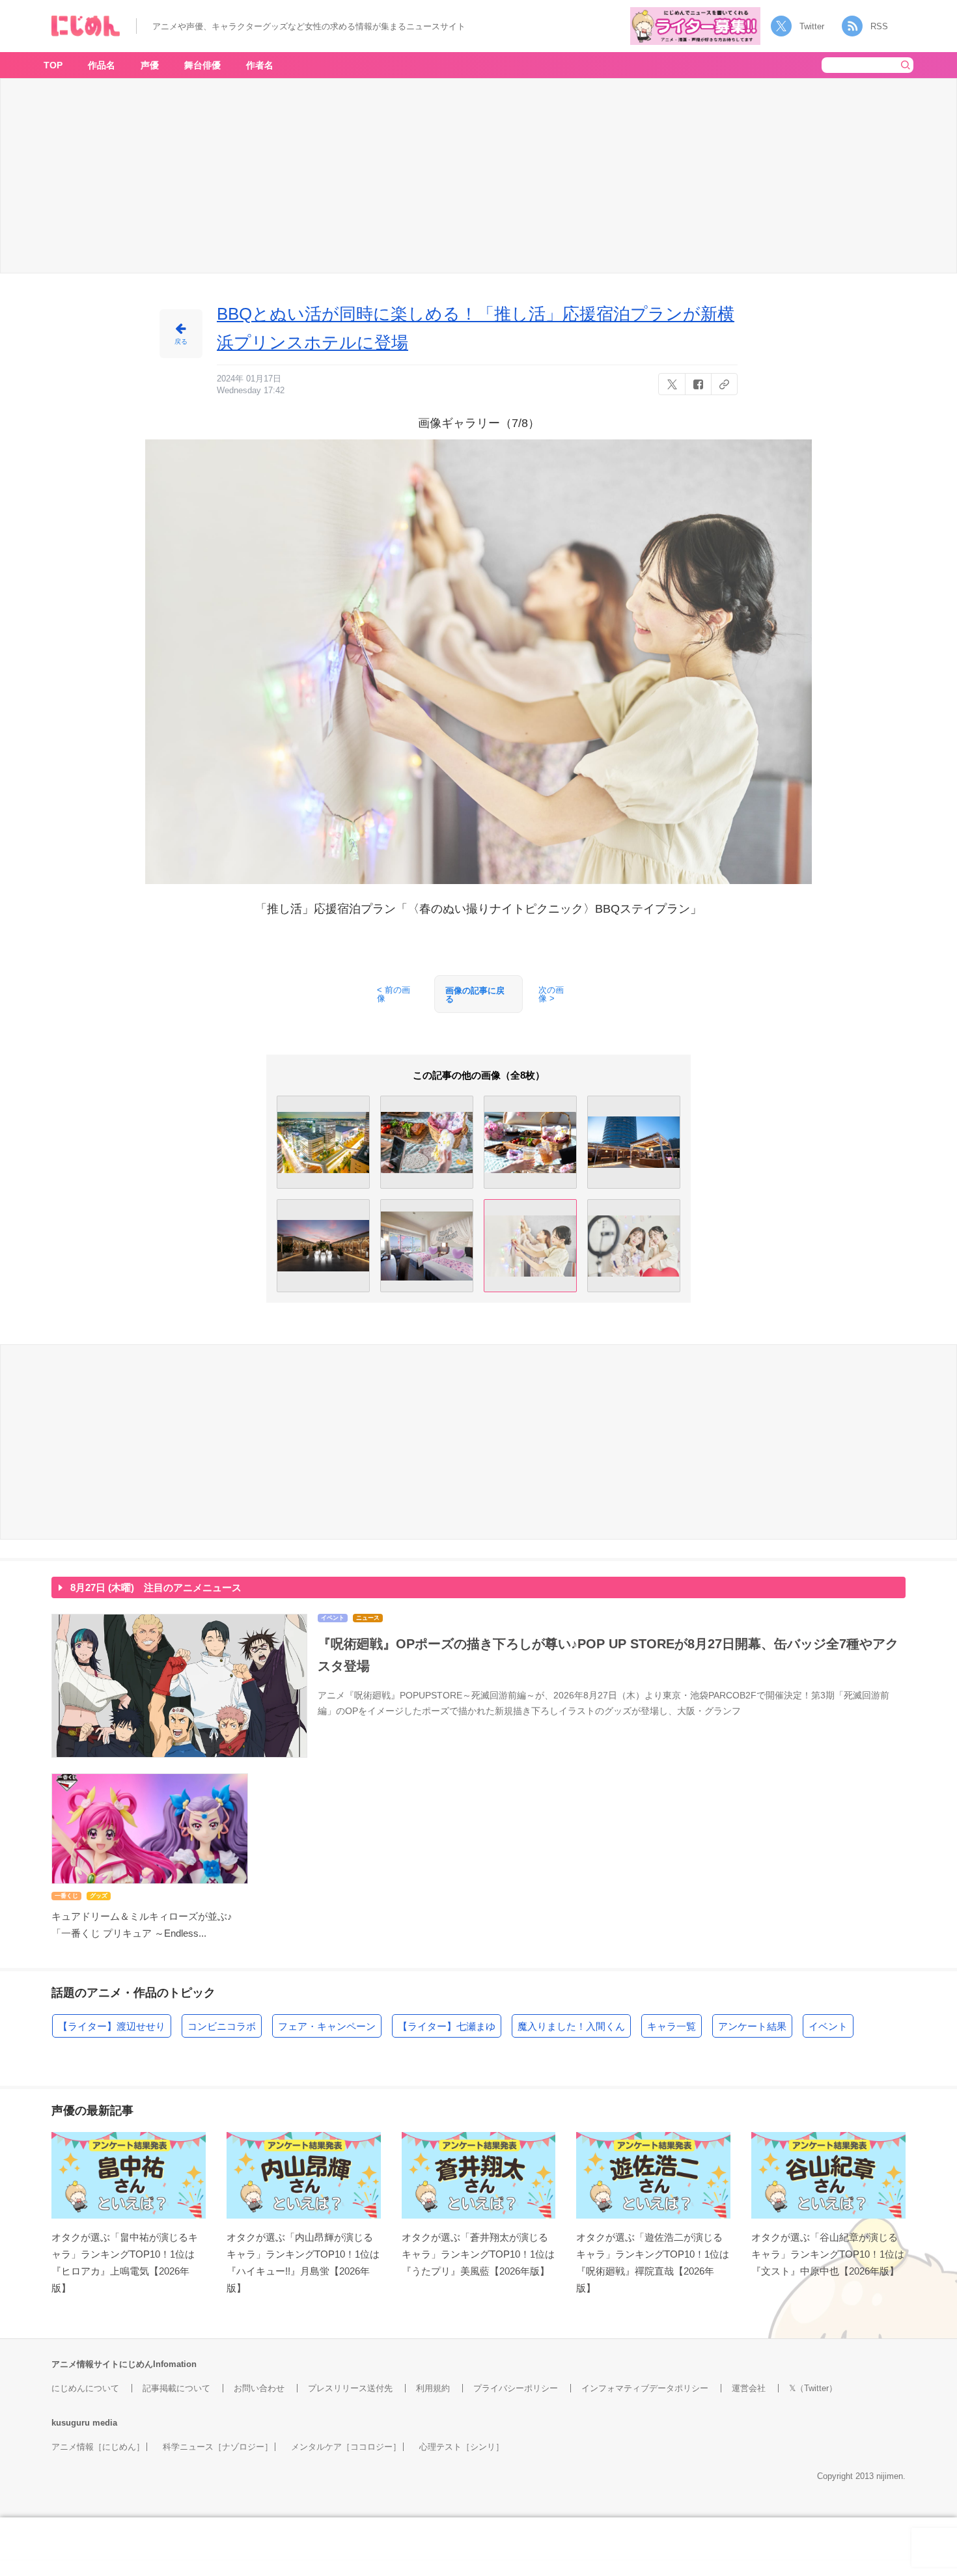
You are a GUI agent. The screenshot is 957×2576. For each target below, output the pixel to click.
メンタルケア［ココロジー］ (346, 2447)
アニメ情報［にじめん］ (98, 2447)
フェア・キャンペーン (327, 2026)
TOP (53, 65)
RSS (879, 26)
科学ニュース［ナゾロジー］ (218, 2447)
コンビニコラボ (222, 2026)
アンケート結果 (752, 2026)
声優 (150, 65)
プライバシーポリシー (516, 2388)
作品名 (102, 65)
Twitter (812, 26)
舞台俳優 (202, 65)
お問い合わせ (259, 2388)
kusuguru (71, 2423)
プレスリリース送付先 (350, 2388)
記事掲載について (176, 2388)
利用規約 (433, 2388)
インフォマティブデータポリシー (645, 2388)
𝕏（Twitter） (813, 2388)
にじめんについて (85, 2388)
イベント (828, 2026)
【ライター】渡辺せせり (112, 2026)
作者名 (260, 65)
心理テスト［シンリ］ (462, 2447)
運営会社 (749, 2388)
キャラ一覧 (672, 2026)
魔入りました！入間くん (571, 2026)
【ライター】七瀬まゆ (447, 2026)
